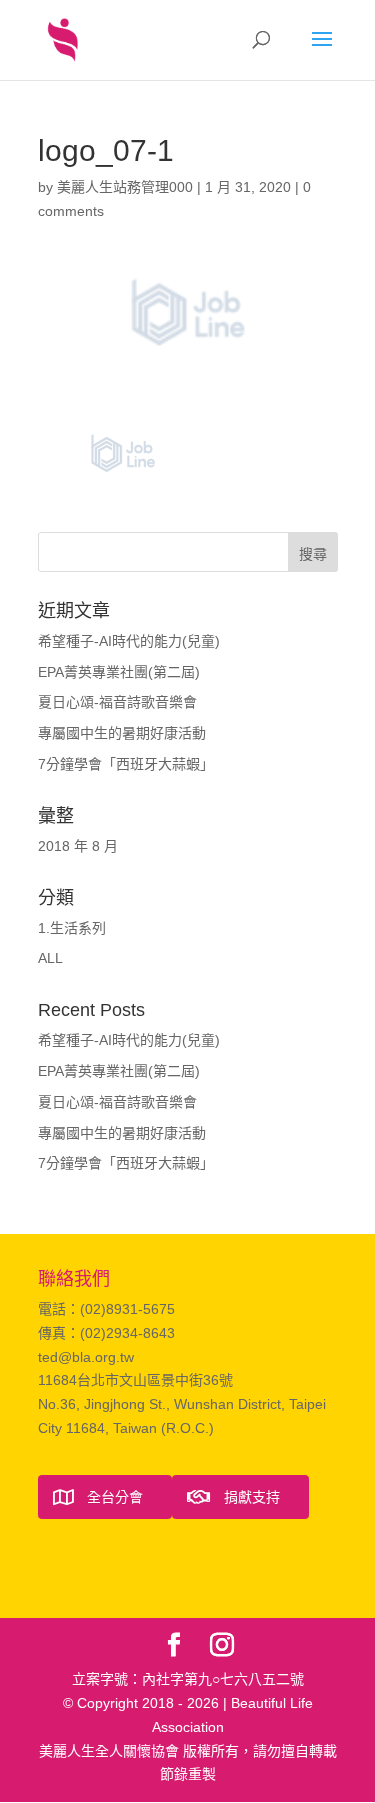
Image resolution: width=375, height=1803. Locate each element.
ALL (50, 958)
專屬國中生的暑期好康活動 (122, 733)
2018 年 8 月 (78, 846)
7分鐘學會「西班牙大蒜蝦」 (126, 764)
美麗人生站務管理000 (125, 187)
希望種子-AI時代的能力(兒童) (129, 641)
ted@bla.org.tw (86, 1357)
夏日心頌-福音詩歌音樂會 (117, 702)
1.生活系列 (72, 928)
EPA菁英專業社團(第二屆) (119, 672)
